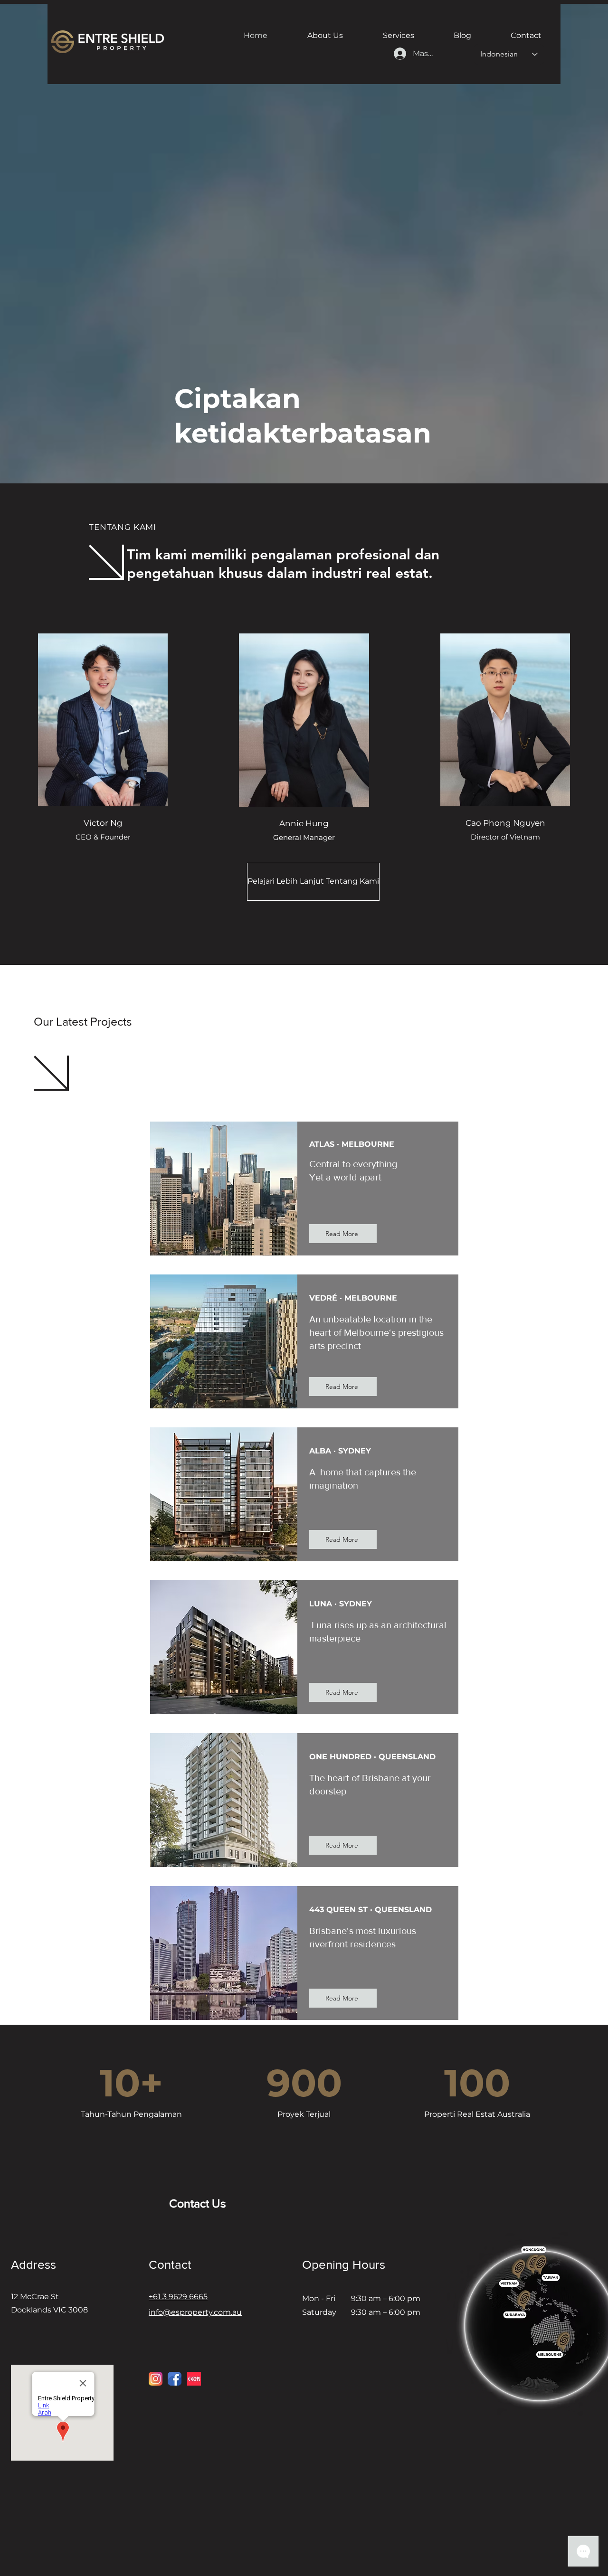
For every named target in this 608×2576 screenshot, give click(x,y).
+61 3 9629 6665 (178, 2297)
